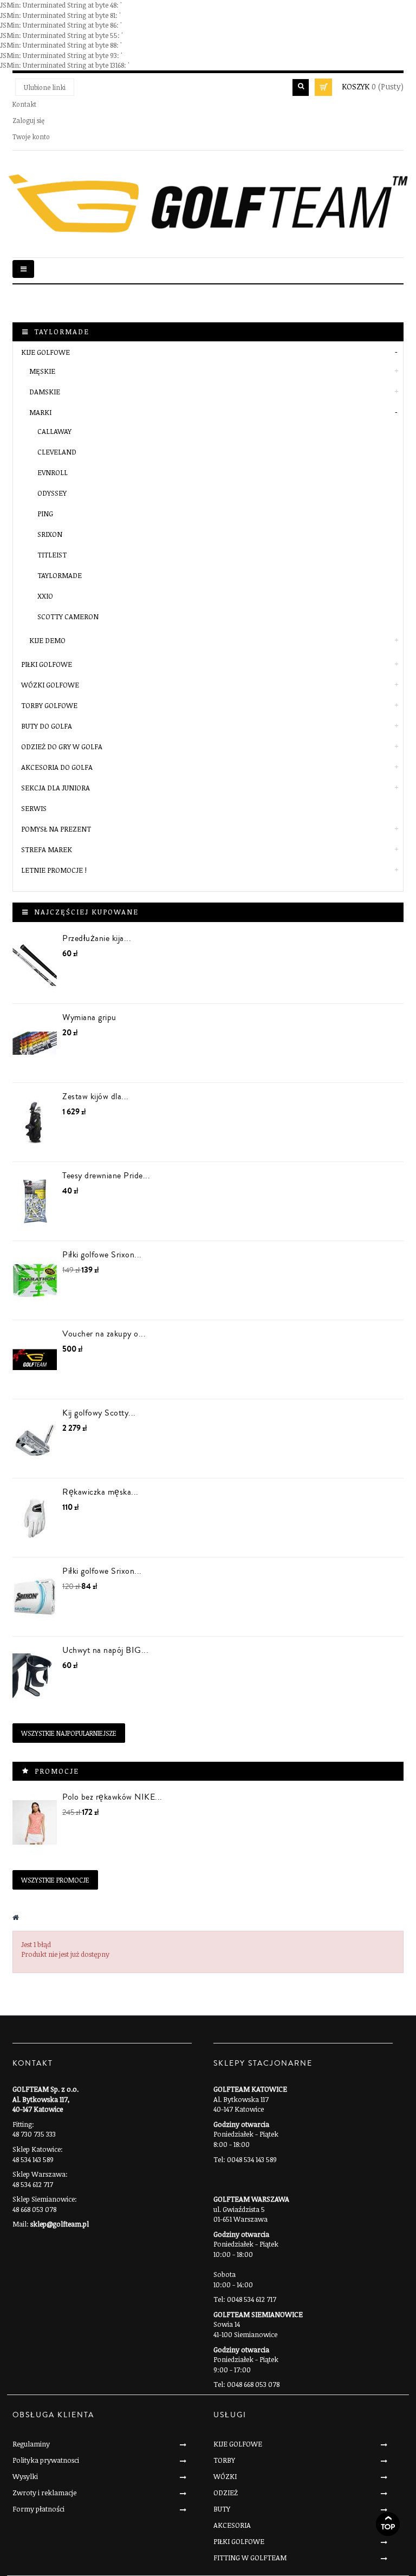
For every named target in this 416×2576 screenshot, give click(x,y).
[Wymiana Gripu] (35, 1043)
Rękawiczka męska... (100, 1492)
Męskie (42, 371)
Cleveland (57, 452)
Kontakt (24, 104)
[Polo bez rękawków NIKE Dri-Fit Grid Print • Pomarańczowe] (35, 1823)
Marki (40, 412)
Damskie (45, 392)
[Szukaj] (301, 87)
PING (45, 514)
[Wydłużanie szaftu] (35, 964)
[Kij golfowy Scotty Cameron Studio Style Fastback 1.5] (35, 1439)
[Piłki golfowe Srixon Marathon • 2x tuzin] (35, 1280)
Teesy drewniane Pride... (106, 1176)
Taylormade (60, 575)
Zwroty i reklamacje (44, 2493)
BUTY (222, 2509)
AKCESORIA (232, 2525)
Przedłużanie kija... (97, 938)
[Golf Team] (208, 204)
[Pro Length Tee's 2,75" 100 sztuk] (35, 1201)
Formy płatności (38, 2509)
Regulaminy (31, 2444)
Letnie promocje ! (54, 870)
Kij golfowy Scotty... (99, 1413)
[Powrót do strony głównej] (16, 1917)
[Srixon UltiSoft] (35, 1597)
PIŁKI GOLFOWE (47, 664)
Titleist (52, 555)
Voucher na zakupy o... (104, 1334)
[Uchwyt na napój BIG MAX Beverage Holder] (35, 1676)
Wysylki (25, 2476)
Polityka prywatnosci (46, 2460)
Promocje (57, 1771)
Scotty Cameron (68, 617)
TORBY (224, 2460)
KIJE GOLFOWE (45, 352)
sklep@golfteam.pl (60, 2224)
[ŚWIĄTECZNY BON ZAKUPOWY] (35, 1360)
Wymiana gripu (89, 1017)
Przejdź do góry (388, 2524)
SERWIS (34, 808)
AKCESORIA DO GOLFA (57, 767)
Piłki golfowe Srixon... (102, 1255)
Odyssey (52, 493)
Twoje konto (31, 137)
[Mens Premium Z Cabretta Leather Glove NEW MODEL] (35, 1518)
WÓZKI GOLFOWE (50, 685)
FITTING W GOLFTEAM (250, 2558)
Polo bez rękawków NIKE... (112, 1797)
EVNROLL (53, 472)
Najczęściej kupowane (86, 912)
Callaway (54, 431)
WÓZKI (225, 2476)
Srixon (50, 534)
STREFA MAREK (47, 849)
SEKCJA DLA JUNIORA (56, 788)
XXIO (45, 596)
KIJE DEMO (47, 640)
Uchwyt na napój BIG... (105, 1650)
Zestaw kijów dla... (96, 1096)
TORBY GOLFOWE (49, 705)
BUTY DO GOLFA (47, 726)
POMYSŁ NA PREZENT (56, 829)
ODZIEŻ (226, 2493)
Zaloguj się (28, 120)
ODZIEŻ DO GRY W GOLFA (62, 747)
